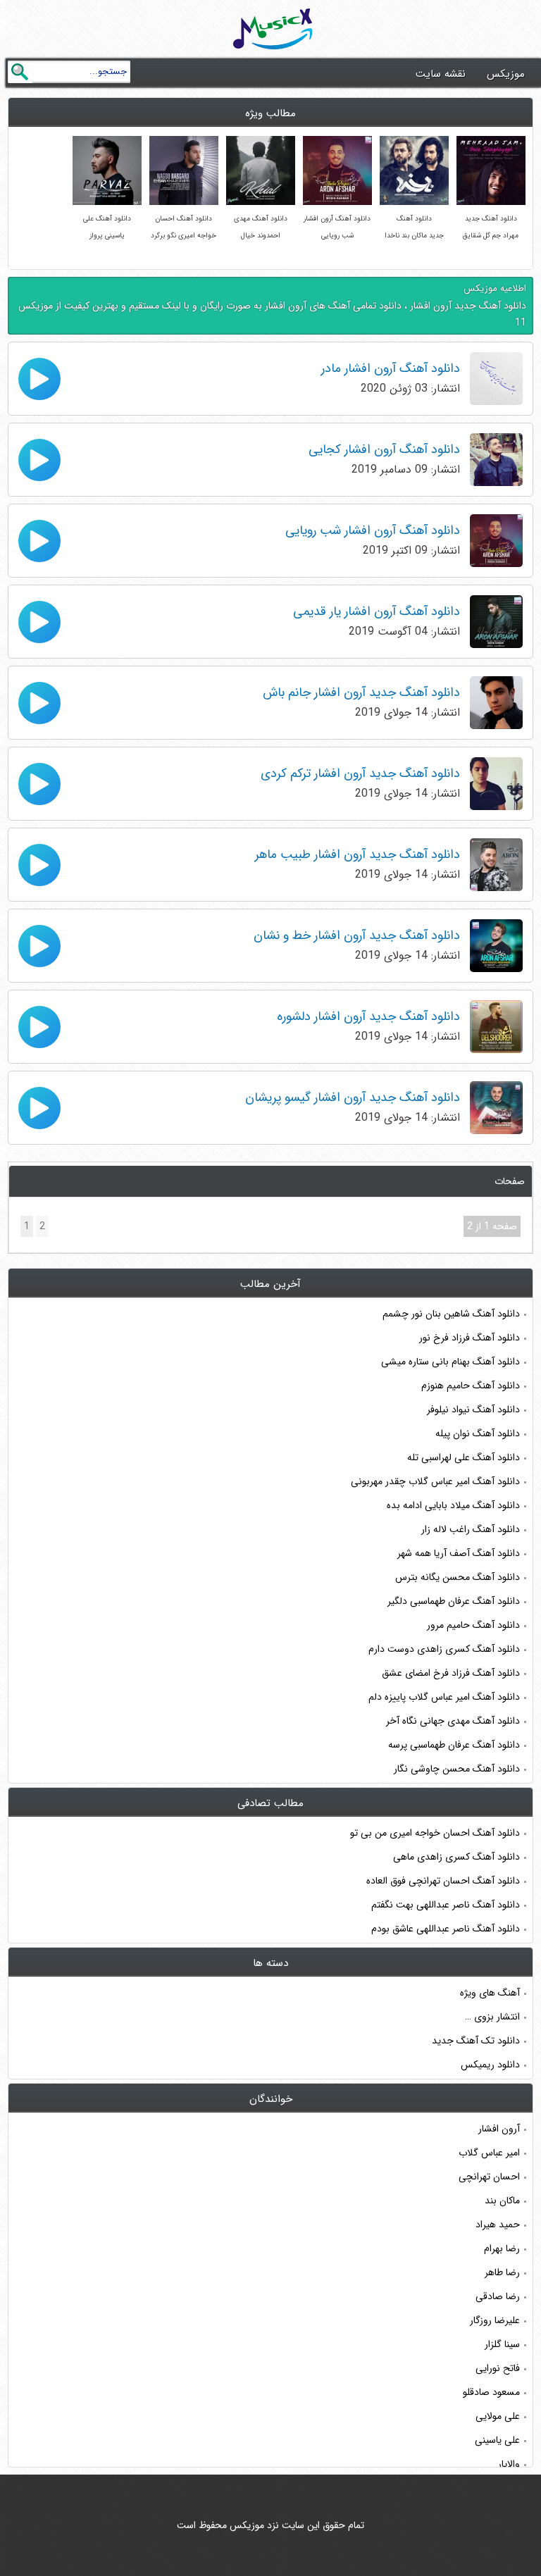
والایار (509, 2464)
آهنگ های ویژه (490, 1993)
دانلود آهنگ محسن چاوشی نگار (457, 1769)
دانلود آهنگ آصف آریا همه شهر (459, 1553)
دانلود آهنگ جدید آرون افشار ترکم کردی (360, 773)
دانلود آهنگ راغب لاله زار (471, 1529)
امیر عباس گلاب (489, 2153)
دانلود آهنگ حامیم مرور (473, 1625)
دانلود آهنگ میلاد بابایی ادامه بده (453, 1505)
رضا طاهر (502, 2272)
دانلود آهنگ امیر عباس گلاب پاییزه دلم (444, 1697)
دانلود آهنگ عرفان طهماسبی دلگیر (454, 1601)
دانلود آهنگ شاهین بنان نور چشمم (451, 1314)
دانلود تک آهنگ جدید (476, 2041)
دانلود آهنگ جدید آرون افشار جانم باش (361, 692)
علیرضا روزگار (495, 2320)
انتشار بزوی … (492, 2017)
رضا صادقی (498, 2296)
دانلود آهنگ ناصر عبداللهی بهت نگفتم (446, 1905)
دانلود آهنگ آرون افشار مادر (391, 368)
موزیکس (506, 74)
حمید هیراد (498, 2225)
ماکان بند (502, 2201)
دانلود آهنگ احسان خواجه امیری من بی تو (435, 1833)
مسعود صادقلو (491, 2392)
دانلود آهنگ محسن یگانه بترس (458, 1577)
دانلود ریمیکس (490, 2065)
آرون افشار (499, 2129)
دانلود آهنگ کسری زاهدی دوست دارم (444, 1649)
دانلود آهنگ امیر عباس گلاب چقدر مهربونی (435, 1481)
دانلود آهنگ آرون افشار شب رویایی (373, 530)
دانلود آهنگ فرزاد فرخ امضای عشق (451, 1673)
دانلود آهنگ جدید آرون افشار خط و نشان (357, 935)
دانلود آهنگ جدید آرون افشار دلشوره (368, 1016)
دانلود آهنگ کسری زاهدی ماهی (456, 1857)
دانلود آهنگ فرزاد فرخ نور (470, 1338)
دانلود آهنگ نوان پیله (478, 1433)
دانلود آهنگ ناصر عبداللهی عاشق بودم (446, 1929)
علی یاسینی (497, 2440)
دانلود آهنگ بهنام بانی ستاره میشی (450, 1362)
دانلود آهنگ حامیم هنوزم (471, 1386)
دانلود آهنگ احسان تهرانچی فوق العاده (443, 1881)
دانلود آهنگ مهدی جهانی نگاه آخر (453, 1721)
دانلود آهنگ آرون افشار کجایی (384, 449)
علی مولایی (498, 2416)
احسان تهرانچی (489, 2177)
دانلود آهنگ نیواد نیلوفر (473, 1410)
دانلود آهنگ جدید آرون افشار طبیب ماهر (357, 854)
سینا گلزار (502, 2344)
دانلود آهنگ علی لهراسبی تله (464, 1457)
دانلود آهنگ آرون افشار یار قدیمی (377, 611)
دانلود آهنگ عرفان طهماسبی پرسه (454, 1745)
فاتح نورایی (498, 2368)
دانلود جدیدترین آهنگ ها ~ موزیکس (273, 29)
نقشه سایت (441, 74)
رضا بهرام (502, 2248)
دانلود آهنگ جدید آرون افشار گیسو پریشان (353, 1097)
